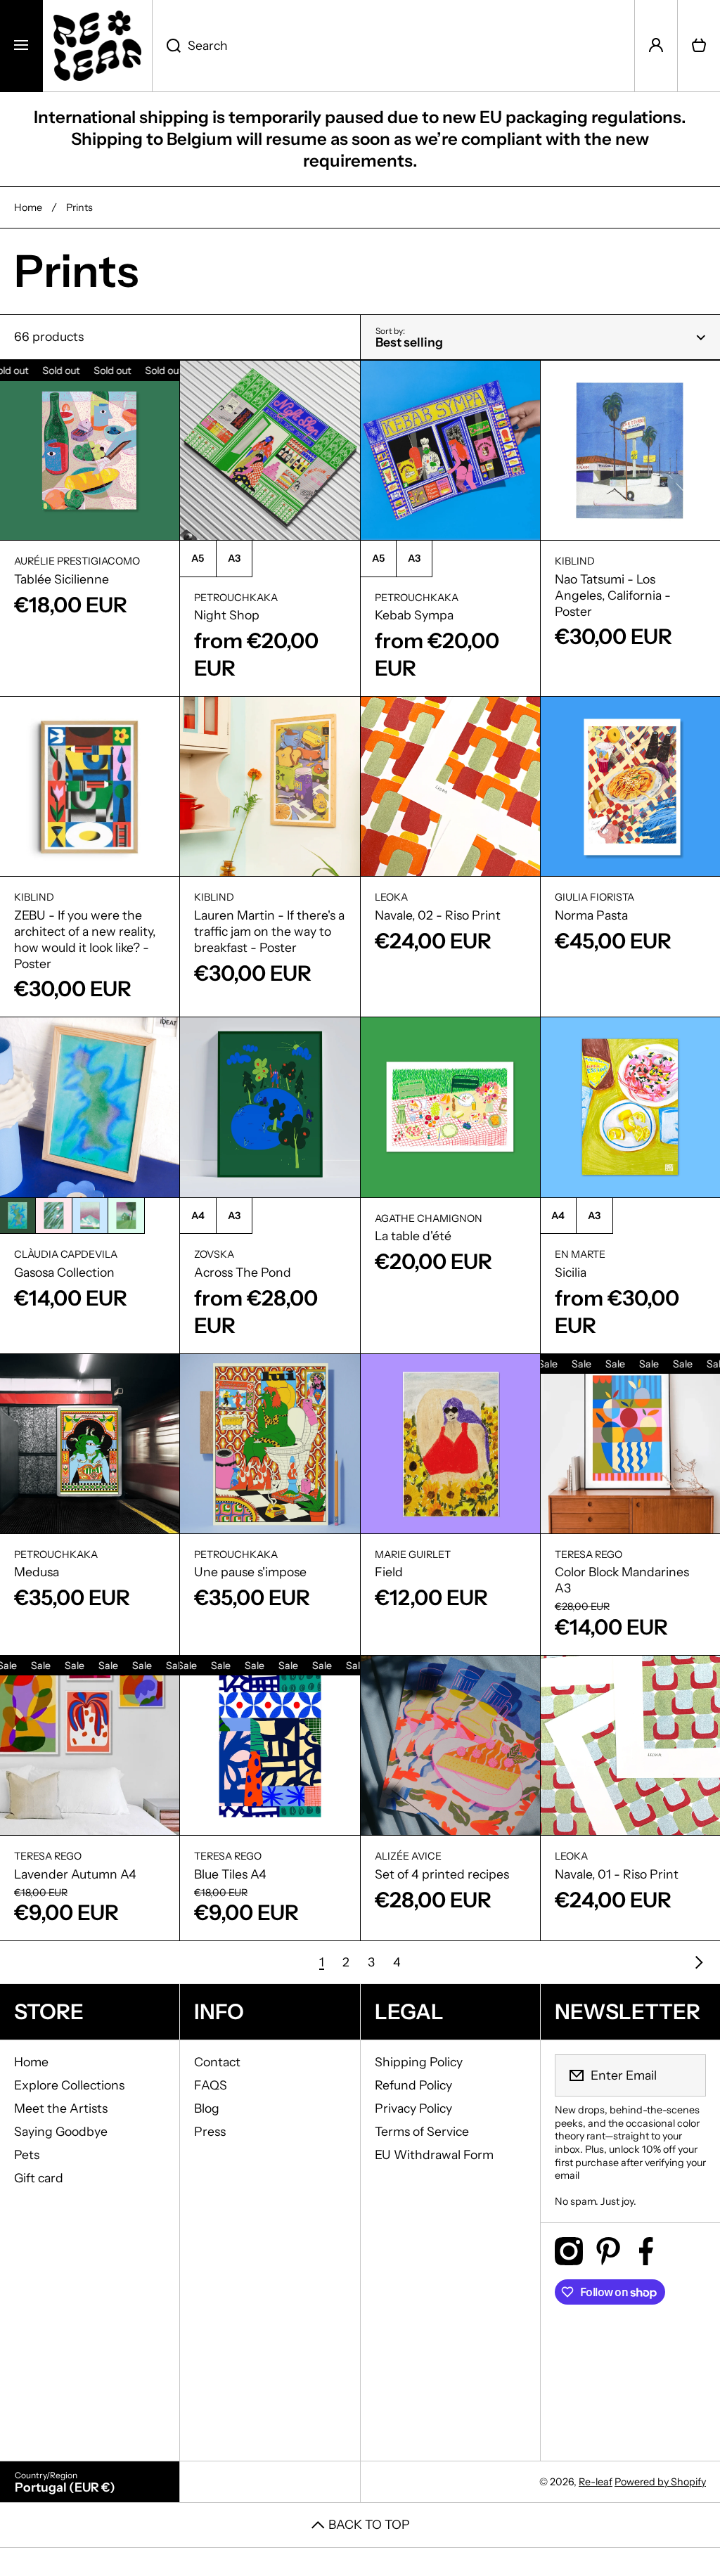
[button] (699, 46)
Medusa (37, 1572)
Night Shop (227, 615)
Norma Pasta (591, 915)
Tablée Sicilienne (62, 579)
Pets (27, 2155)
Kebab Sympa (414, 615)
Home (28, 207)
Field (389, 1572)
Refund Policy (413, 2085)
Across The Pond (243, 1272)
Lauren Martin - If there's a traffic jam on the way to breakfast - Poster (269, 931)
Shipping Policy (419, 2062)
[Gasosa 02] (53, 1216)
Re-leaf (596, 2482)
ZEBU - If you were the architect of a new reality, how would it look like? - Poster (85, 939)
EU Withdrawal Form (434, 2155)
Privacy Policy (413, 2108)
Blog (207, 2108)
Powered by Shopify (660, 2482)
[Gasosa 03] (90, 1216)
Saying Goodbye (61, 2131)
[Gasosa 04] (126, 1216)
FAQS (211, 2085)
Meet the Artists (61, 2108)
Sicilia (571, 1272)
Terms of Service (422, 2131)
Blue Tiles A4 (230, 1874)
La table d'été (413, 1236)
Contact (217, 2062)
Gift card (39, 2178)
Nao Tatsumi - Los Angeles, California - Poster (613, 595)
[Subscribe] (686, 2075)
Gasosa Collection (64, 1272)
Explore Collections (69, 2085)
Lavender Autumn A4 (75, 1874)
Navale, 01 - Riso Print (617, 1874)
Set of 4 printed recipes (442, 1874)
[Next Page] (695, 1962)
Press (210, 2131)
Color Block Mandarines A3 (622, 1580)
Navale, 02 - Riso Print (438, 915)
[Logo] (97, 46)
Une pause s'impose (250, 1572)
